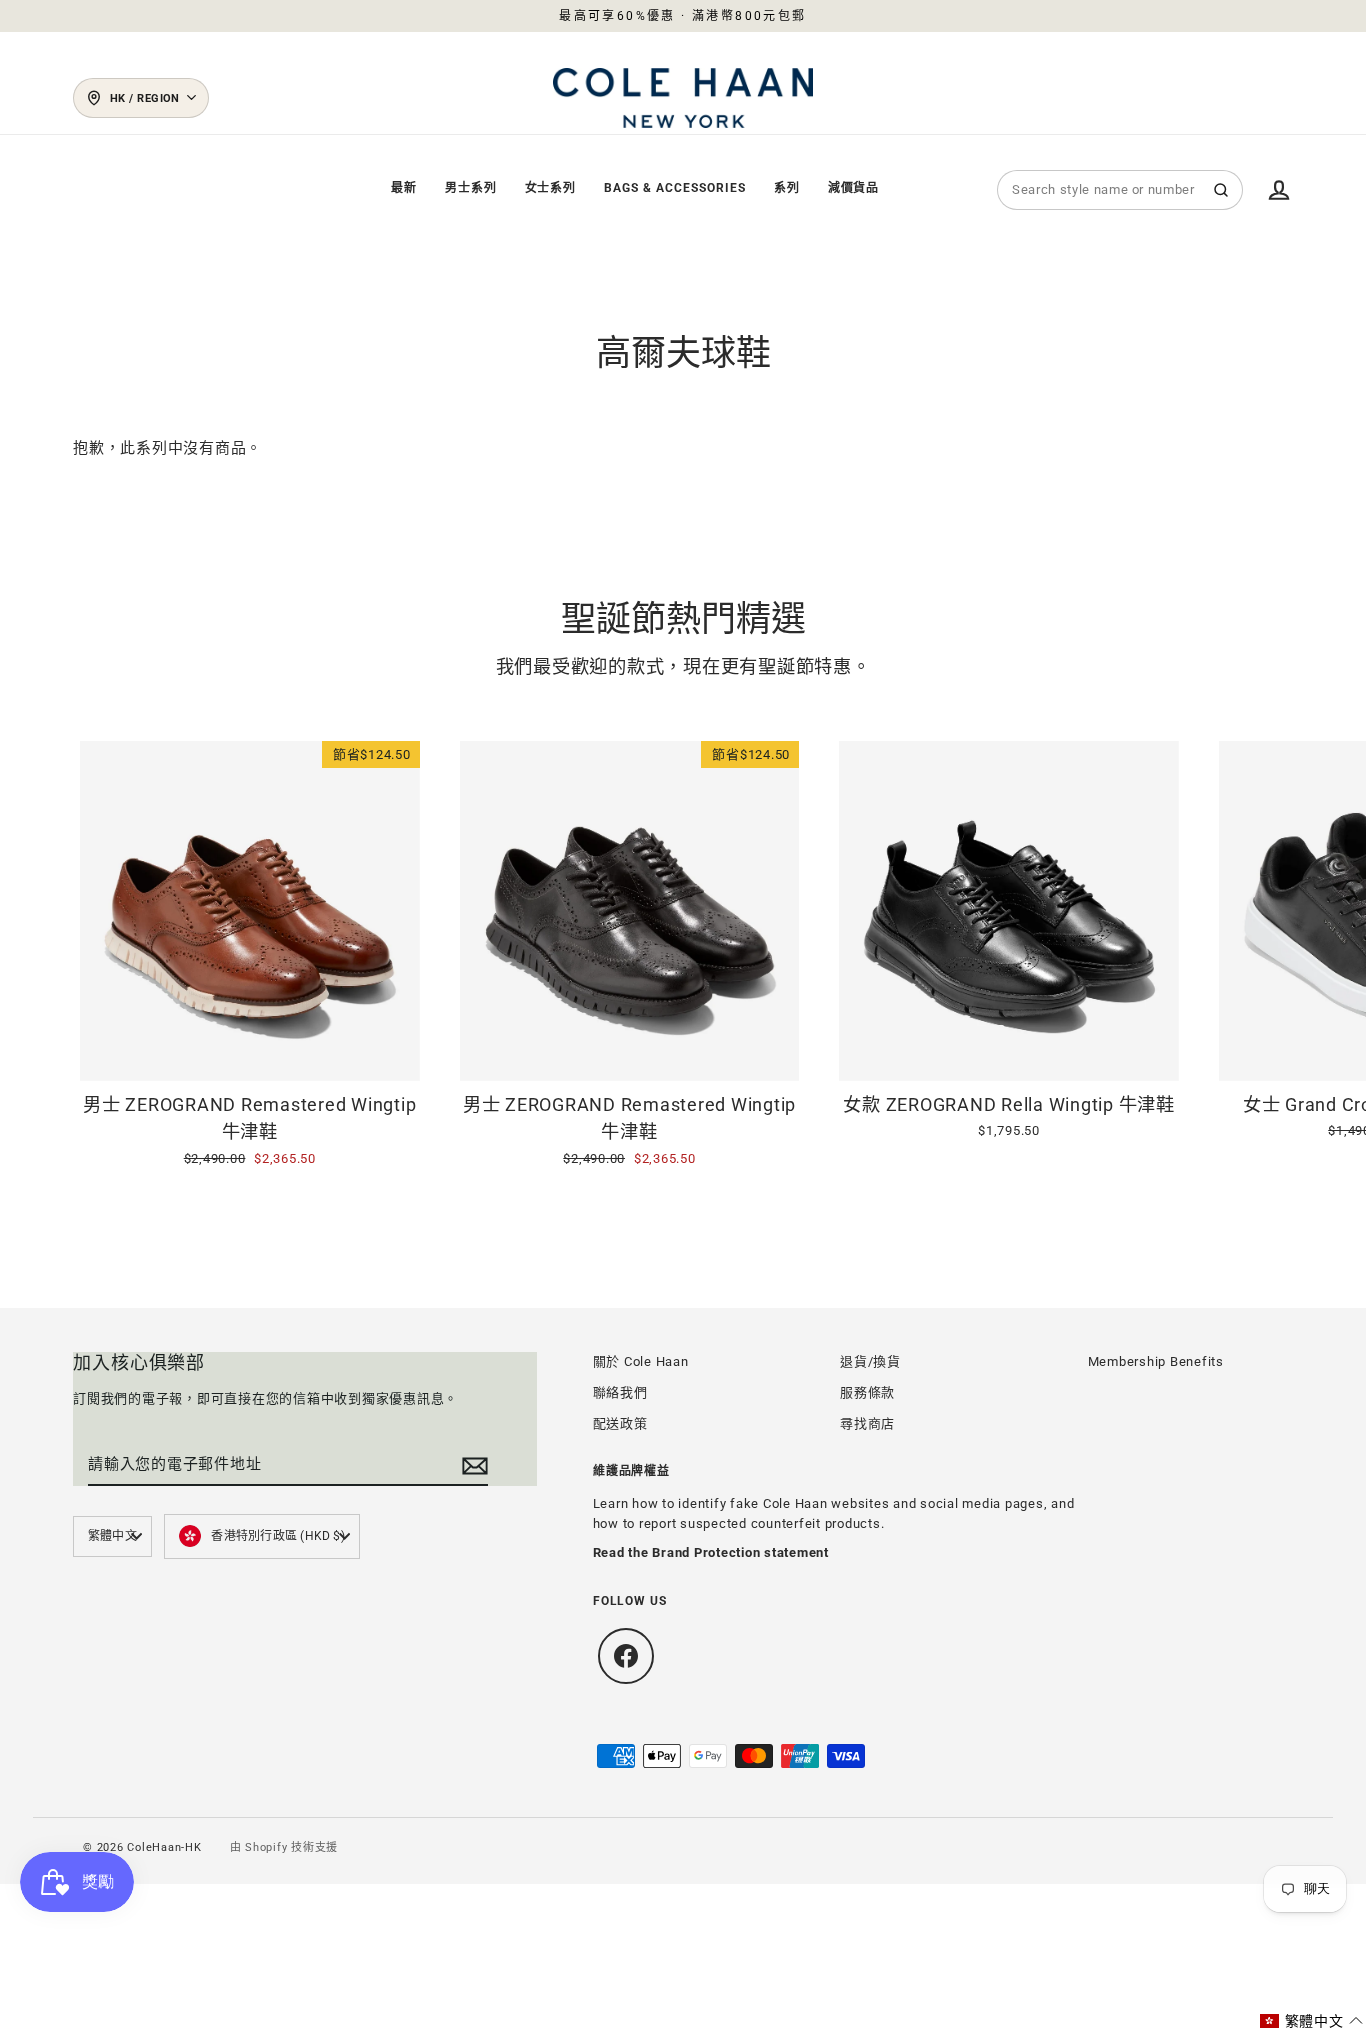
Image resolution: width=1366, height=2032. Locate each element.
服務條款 (867, 1392)
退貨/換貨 (870, 1361)
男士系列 (471, 188)
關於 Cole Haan (641, 1361)
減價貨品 (854, 188)
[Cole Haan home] (683, 97)
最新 (404, 188)
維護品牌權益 (632, 1471)
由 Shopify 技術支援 (284, 1847)
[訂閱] (472, 1465)
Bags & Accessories (674, 188)
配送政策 (620, 1423)
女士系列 (551, 188)
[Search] (1221, 190)
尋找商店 (867, 1423)
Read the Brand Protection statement (711, 1552)
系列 (787, 188)
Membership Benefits (1156, 1361)
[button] (1312, 2021)
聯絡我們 (620, 1392)
